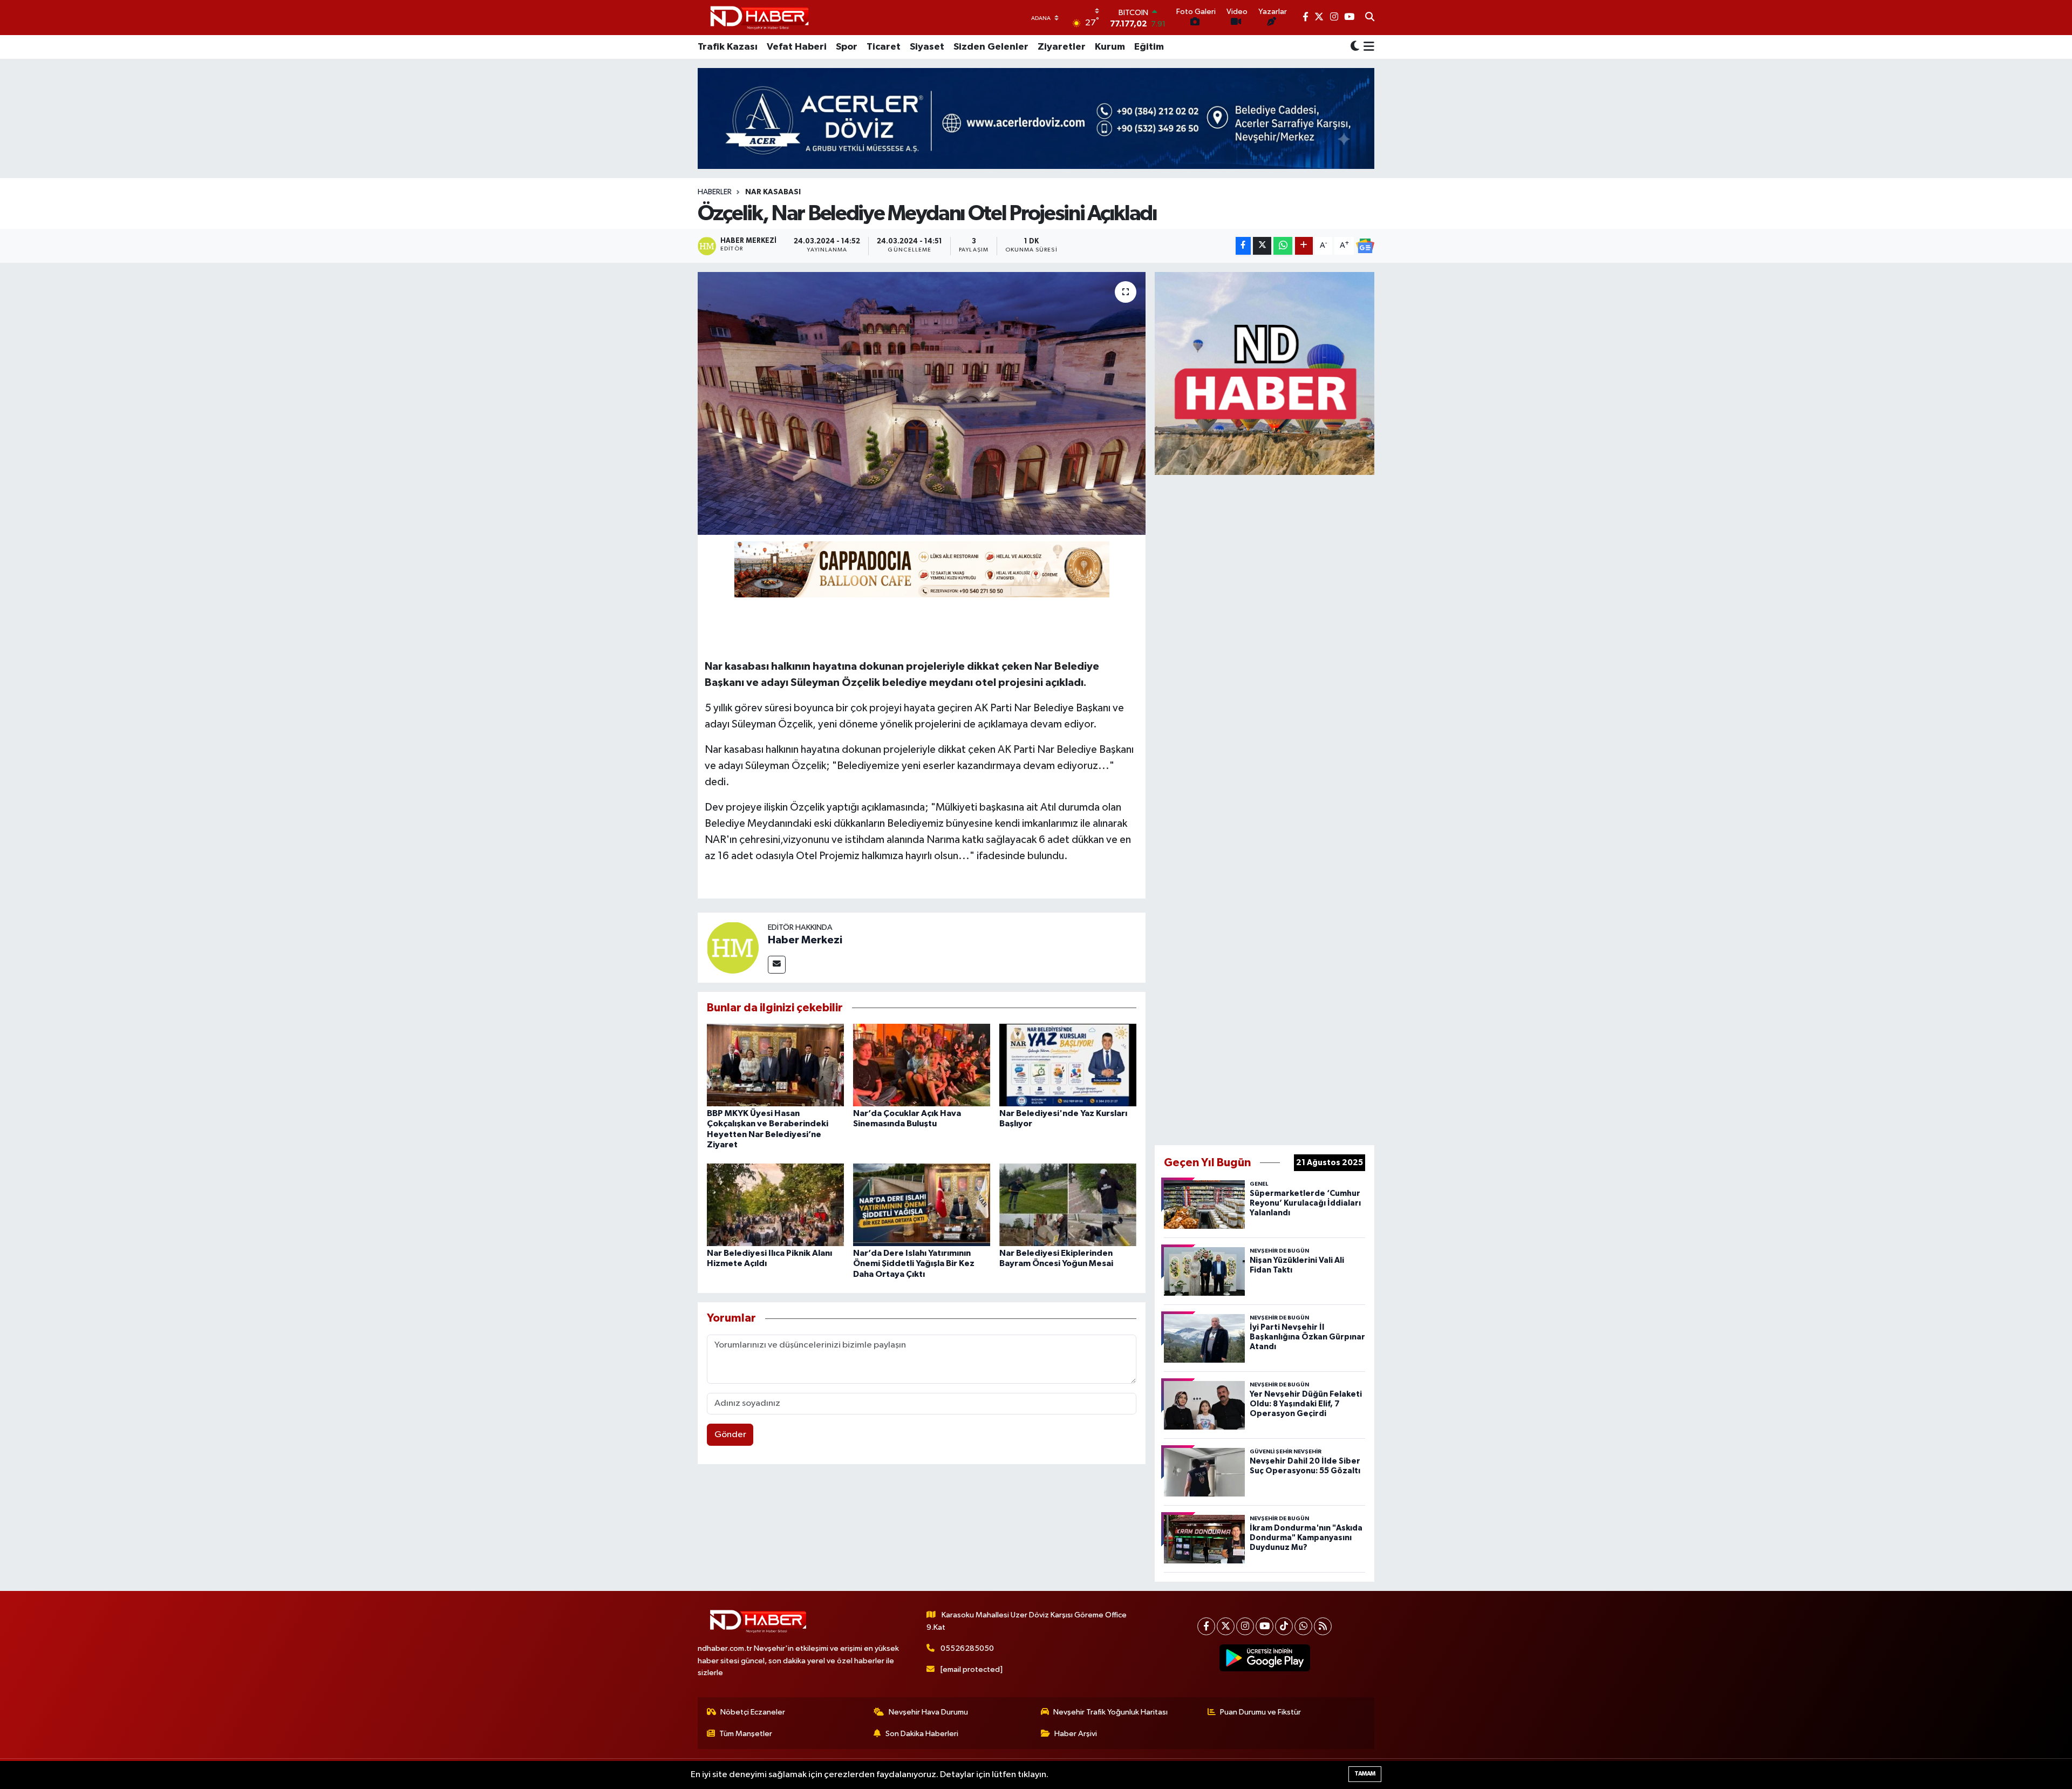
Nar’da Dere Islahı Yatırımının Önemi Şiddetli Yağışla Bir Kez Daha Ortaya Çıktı (914, 1263)
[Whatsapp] (1303, 1626)
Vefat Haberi (797, 47)
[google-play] (1265, 1658)
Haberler (715, 192)
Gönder (730, 1435)
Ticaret (884, 47)
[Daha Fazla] (1304, 246)
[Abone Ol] (1365, 246)
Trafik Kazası (728, 47)
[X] (1226, 1626)
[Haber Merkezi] (733, 947)
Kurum (1110, 47)
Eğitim (1149, 47)
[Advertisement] (1265, 808)
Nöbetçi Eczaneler (753, 1712)
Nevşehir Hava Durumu (928, 1712)
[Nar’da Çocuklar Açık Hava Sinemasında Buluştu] (922, 1065)
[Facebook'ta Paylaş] (1243, 246)
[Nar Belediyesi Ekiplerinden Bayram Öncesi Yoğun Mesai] (1068, 1205)
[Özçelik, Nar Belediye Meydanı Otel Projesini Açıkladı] (922, 403)
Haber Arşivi (1076, 1734)
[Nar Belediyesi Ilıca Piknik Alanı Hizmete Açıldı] (775, 1205)
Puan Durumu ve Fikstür (1260, 1712)
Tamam (1365, 1774)
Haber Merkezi (805, 940)
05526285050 (967, 1648)
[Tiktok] (1284, 1626)
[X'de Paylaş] (1262, 246)
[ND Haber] (759, 18)
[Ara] (1370, 18)
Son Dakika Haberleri (922, 1734)
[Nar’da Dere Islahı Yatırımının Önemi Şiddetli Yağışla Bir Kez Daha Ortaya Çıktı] (922, 1205)
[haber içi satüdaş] (922, 569)
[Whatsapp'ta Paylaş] (1283, 246)
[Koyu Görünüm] (1355, 47)
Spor (847, 47)
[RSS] (1323, 1626)
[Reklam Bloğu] (1265, 373)
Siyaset (927, 47)
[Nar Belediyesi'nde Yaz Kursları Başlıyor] (1068, 1065)
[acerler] (1036, 118)
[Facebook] (1206, 1626)
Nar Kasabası (773, 192)
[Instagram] (1245, 1626)
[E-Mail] (777, 965)
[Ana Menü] (1367, 47)
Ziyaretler (1062, 47)
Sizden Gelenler (991, 47)
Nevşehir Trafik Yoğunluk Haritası (1110, 1712)
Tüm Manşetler (746, 1734)
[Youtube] (1265, 1626)
